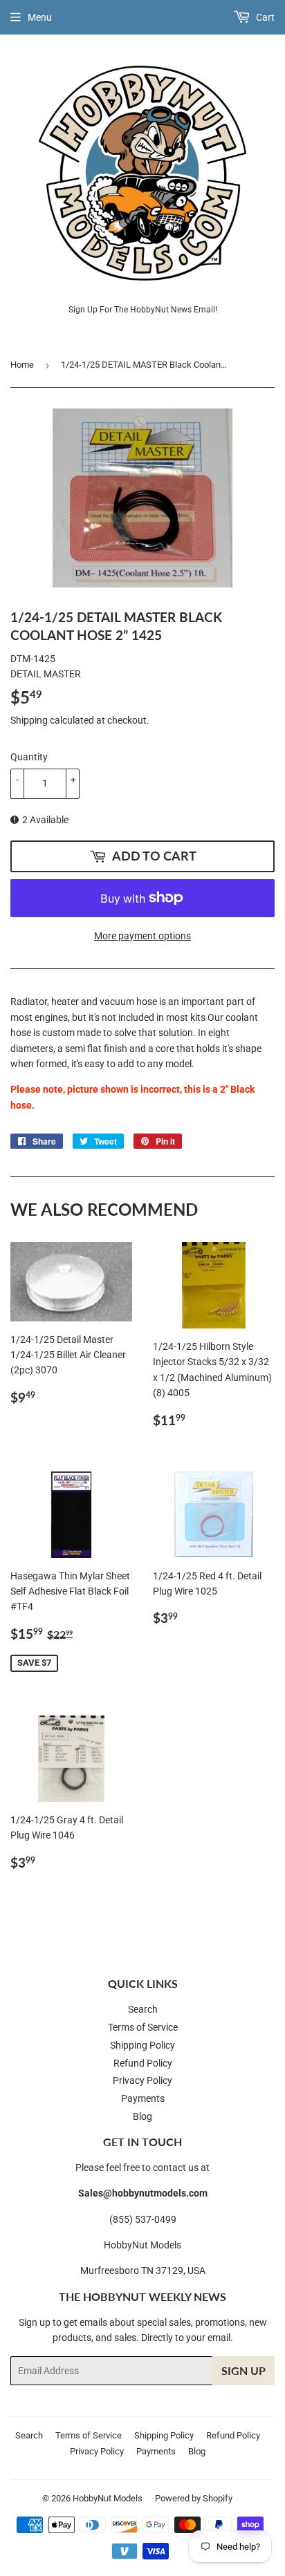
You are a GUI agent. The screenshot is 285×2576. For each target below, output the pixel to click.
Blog (142, 2116)
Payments (143, 2098)
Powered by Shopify (194, 2498)
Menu (40, 17)
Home (22, 365)
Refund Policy (143, 2063)
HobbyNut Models (108, 2498)
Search (143, 2009)
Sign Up (243, 2370)
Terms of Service (143, 2027)
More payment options (142, 936)
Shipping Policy (142, 2045)
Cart (264, 17)
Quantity (29, 757)
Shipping (29, 720)
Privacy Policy (142, 2080)
